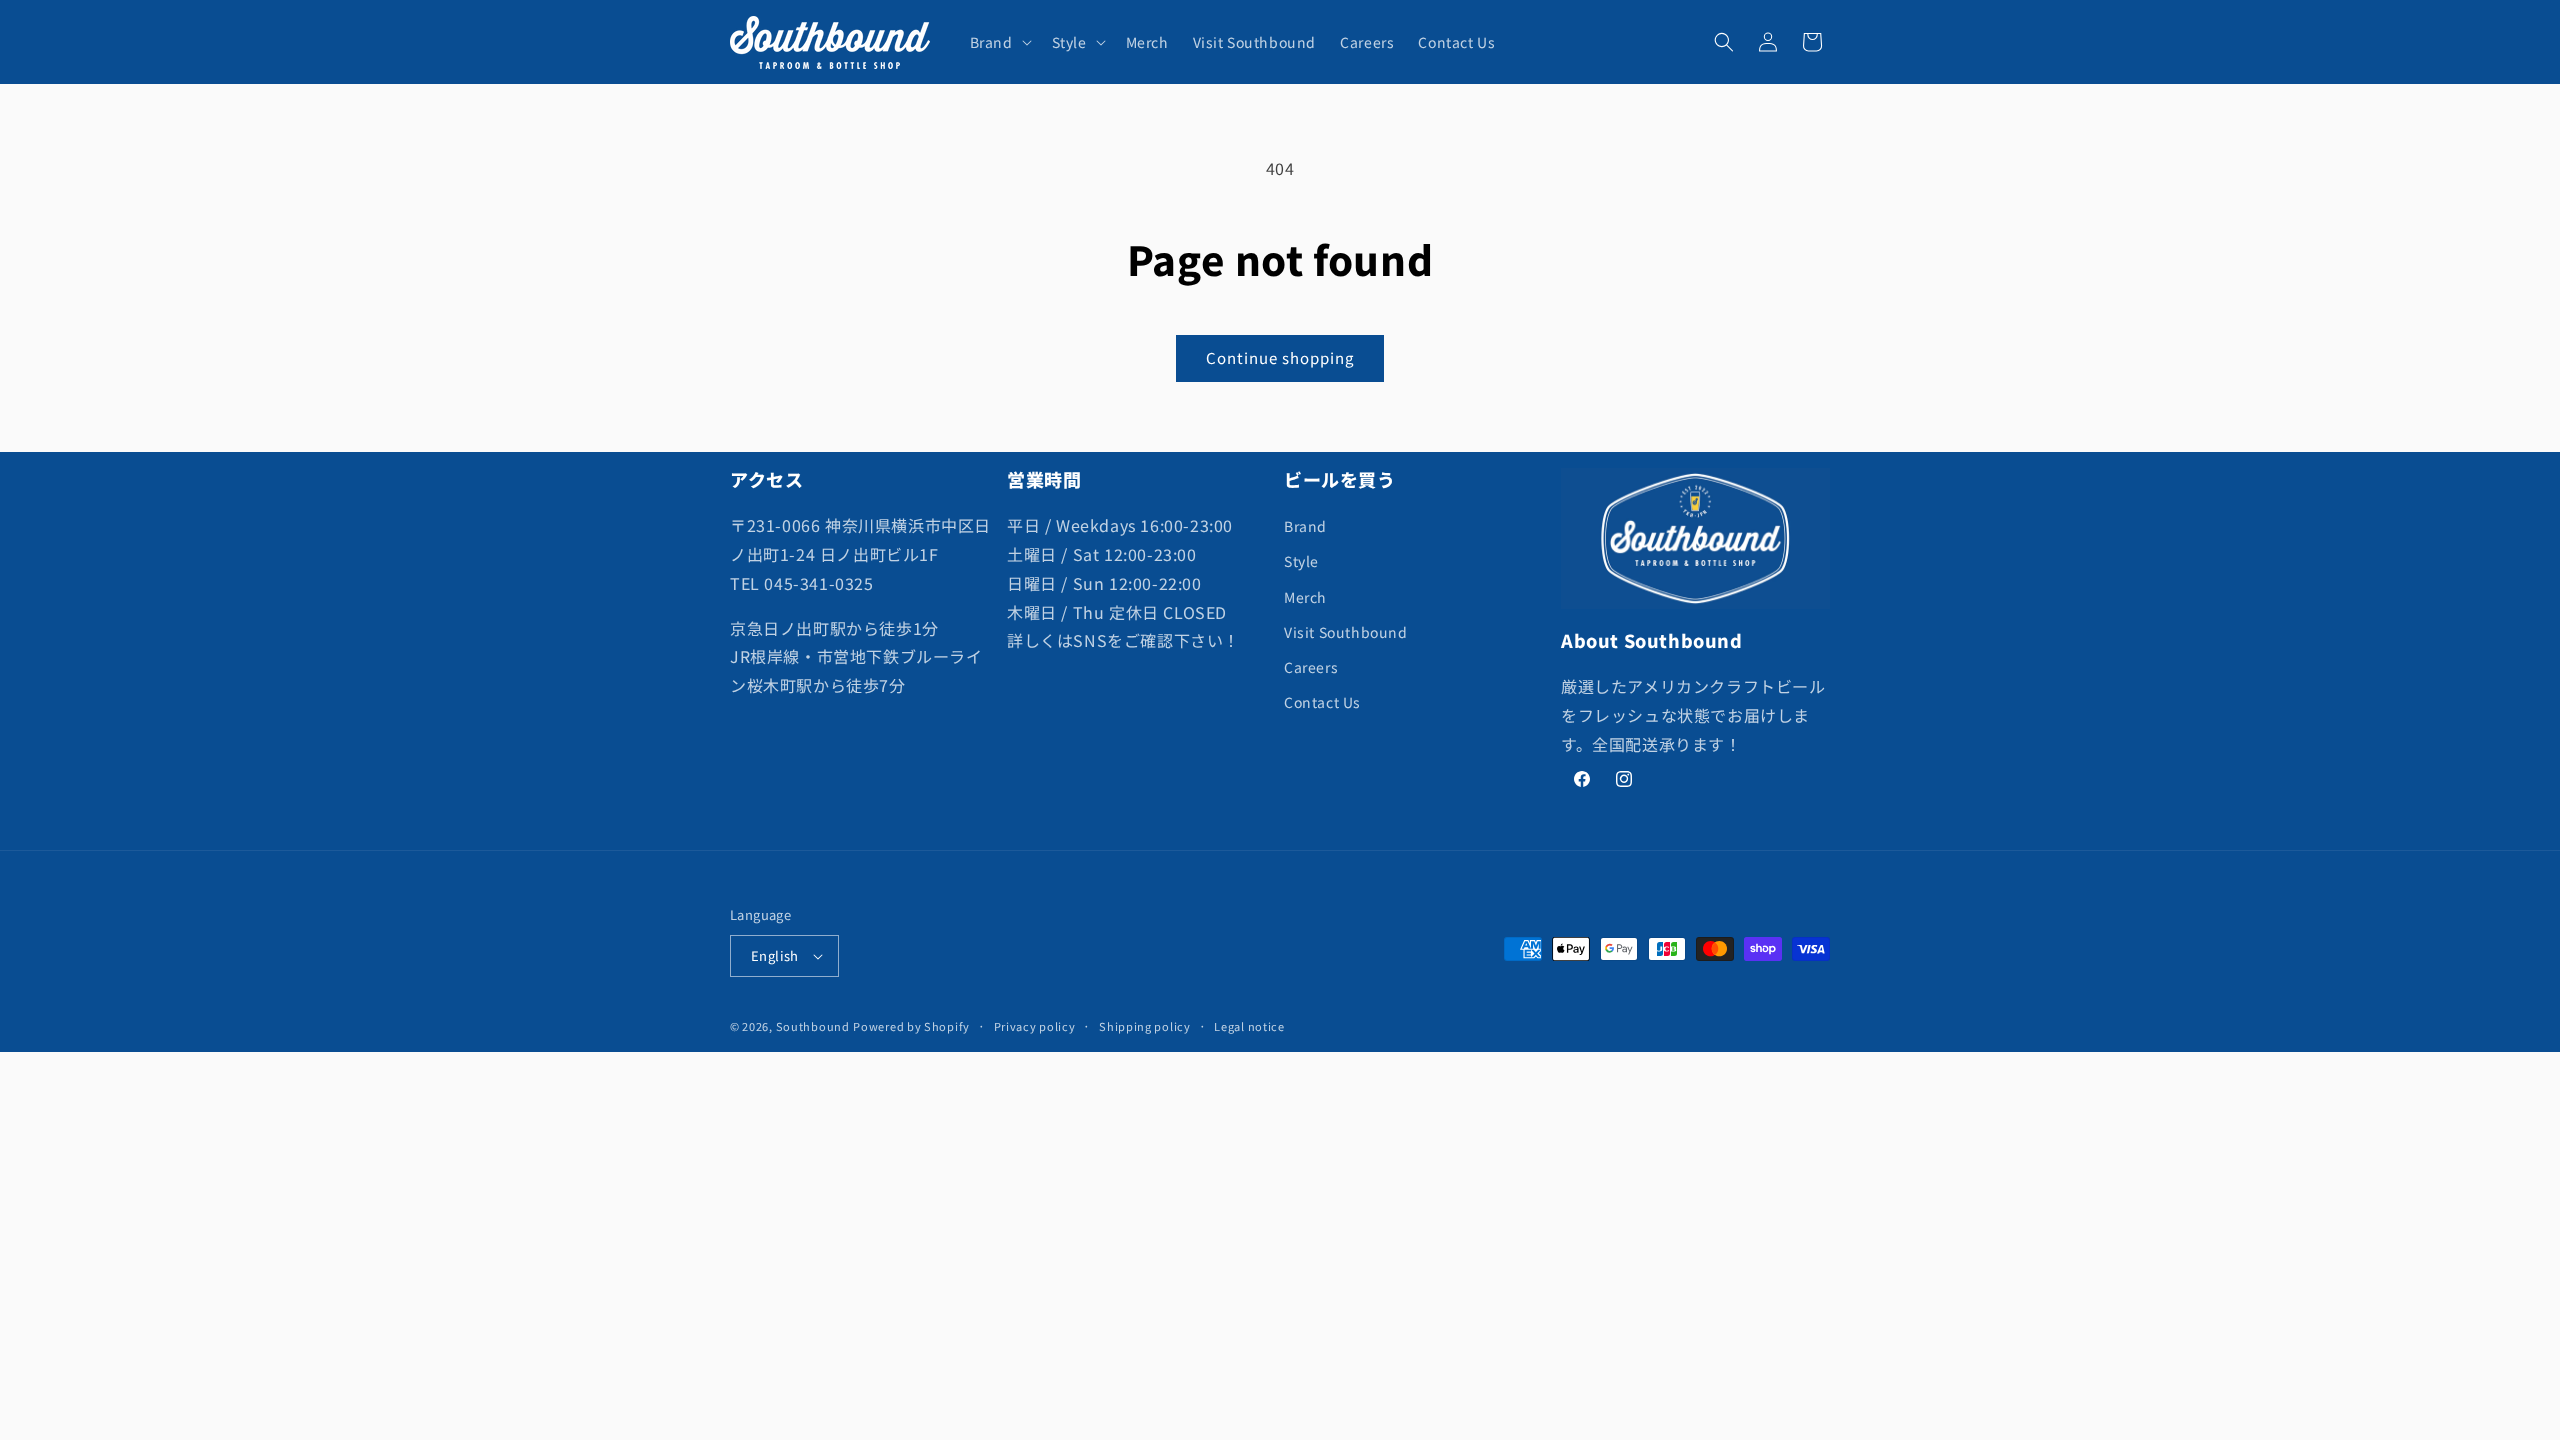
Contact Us (1322, 702)
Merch (1305, 597)
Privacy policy (1035, 1026)
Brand (1305, 526)
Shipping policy (1145, 1026)
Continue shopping (1280, 357)
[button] (999, 42)
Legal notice (1249, 1026)
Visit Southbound (1346, 632)
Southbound (813, 1026)
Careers (1311, 667)
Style (1301, 561)
